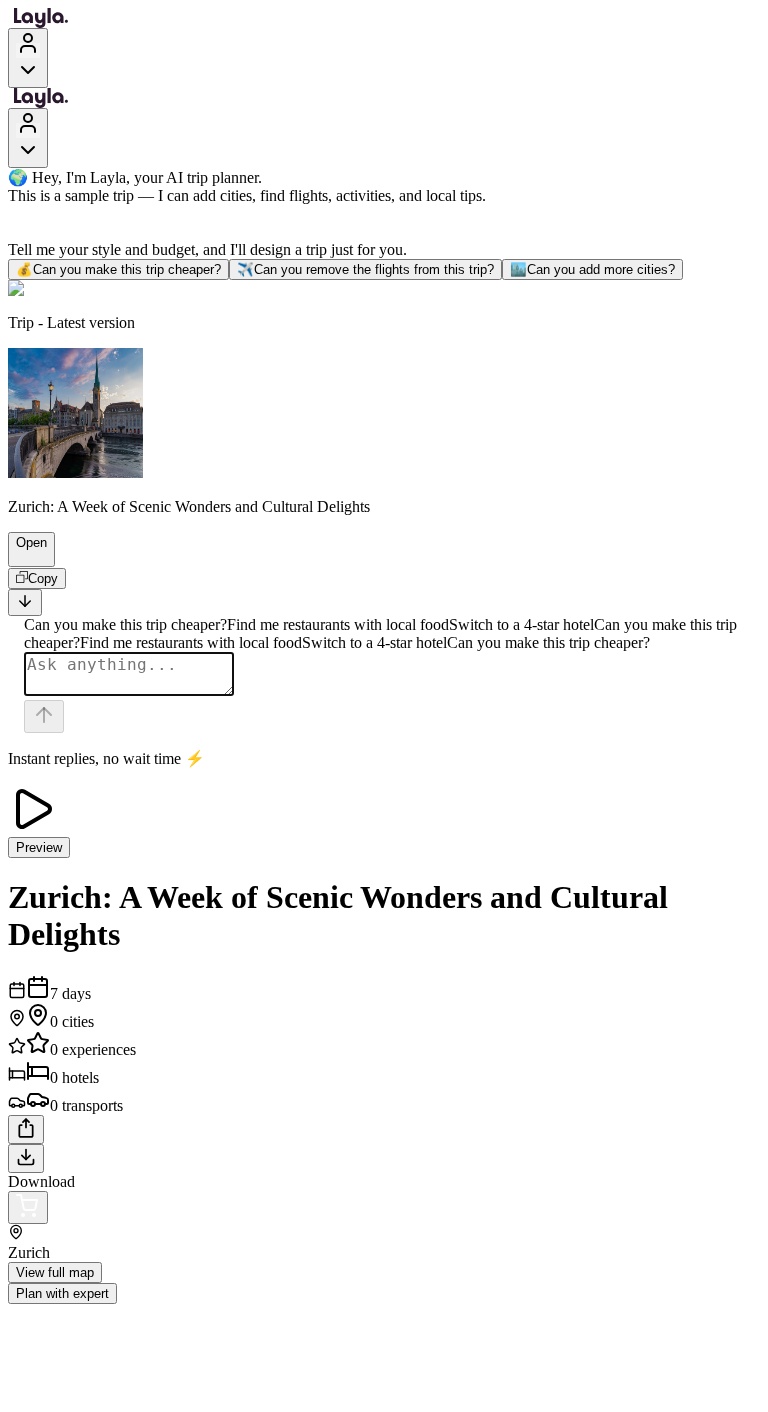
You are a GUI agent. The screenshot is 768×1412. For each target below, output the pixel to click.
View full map (55, 1272)
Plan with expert (62, 1293)
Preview (39, 847)
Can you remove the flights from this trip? (365, 269)
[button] (23, 557)
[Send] (44, 716)
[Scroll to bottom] (25, 602)
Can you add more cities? (592, 269)
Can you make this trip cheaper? (118, 269)
